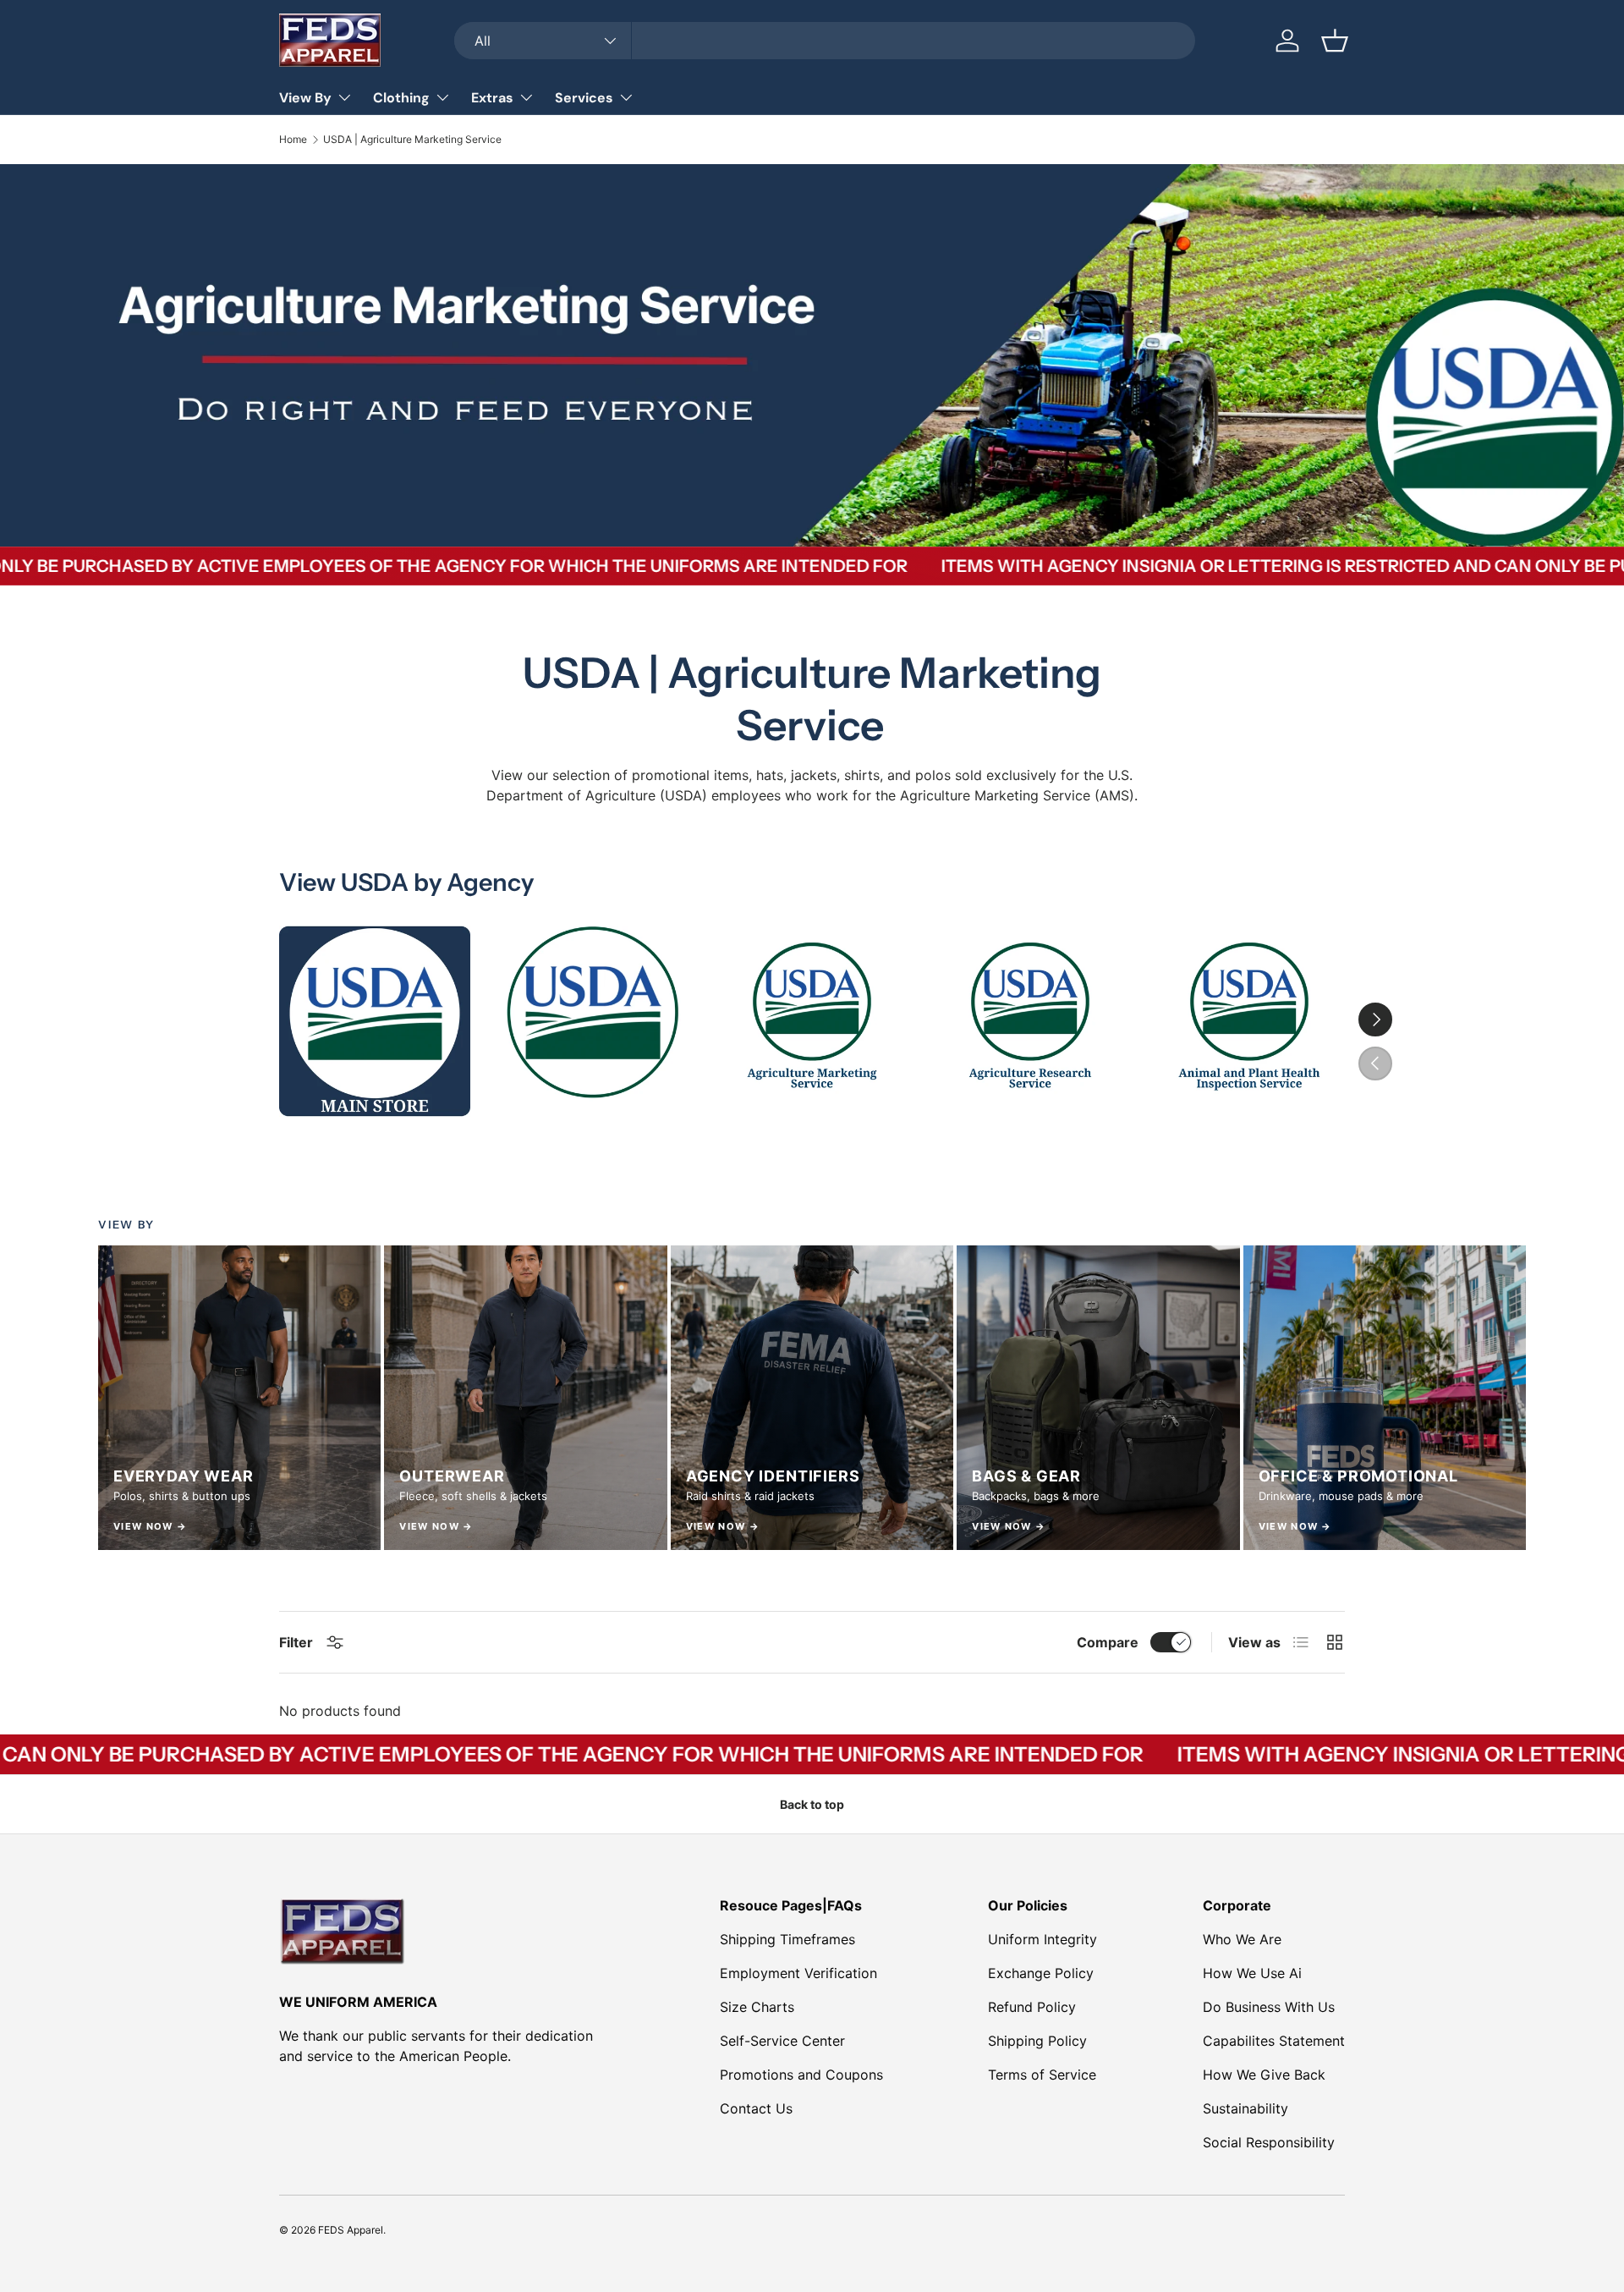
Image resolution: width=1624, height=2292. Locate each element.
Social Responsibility (1269, 2142)
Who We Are (1242, 1939)
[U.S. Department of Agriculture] (375, 1021)
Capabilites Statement (1274, 2041)
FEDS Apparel (351, 2230)
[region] (812, 1398)
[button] (1335, 41)
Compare (1108, 1642)
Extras (492, 98)
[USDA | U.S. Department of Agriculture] (593, 1021)
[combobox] (825, 41)
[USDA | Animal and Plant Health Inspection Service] (1249, 1021)
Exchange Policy (1041, 1973)
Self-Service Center (782, 2041)
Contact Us (756, 2108)
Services (584, 98)
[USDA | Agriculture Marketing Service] (812, 1021)
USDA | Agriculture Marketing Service (412, 140)
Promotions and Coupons (801, 2075)
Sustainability (1245, 2108)
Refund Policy (1032, 2007)
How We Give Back (1264, 2075)
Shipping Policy (1037, 2041)
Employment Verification (798, 1973)
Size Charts (757, 2007)
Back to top (812, 1804)
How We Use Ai (1252, 1973)
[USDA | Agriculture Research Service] (1030, 1021)
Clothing (401, 98)
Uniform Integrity (1042, 1939)
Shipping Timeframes (787, 1939)
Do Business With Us (1269, 2007)
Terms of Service (1042, 2075)
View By (305, 98)
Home (293, 140)
